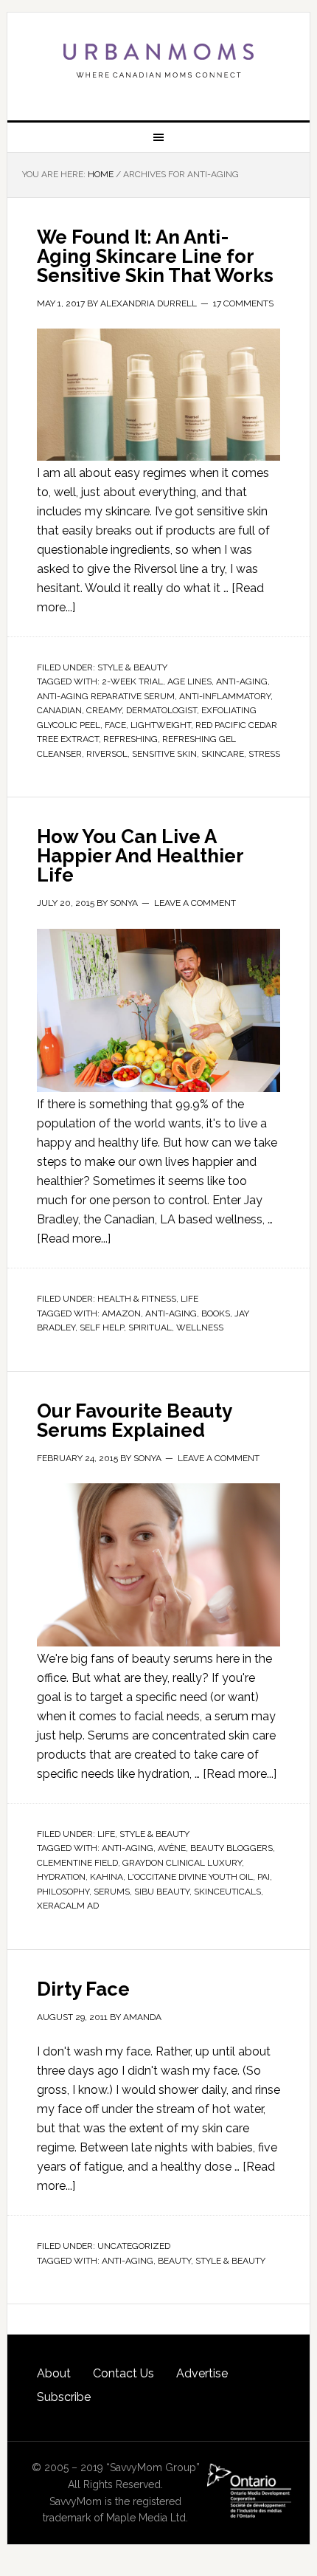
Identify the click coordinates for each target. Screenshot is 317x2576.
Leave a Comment (195, 903)
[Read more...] (74, 1239)
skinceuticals (227, 1892)
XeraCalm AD (68, 1906)
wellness (200, 1328)
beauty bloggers (231, 1848)
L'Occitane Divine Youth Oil (190, 1877)
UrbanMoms (159, 61)
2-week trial (132, 681)
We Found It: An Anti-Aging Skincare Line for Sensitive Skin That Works (155, 256)
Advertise (202, 2373)
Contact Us (123, 2373)
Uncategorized (134, 2246)
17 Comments (243, 303)
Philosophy (63, 1892)
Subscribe (64, 2397)
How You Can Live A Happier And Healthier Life (140, 856)
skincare (223, 754)
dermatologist (161, 710)
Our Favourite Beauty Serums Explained (134, 1421)
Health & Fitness (137, 1299)
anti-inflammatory (225, 696)
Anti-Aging (242, 681)
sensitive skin (164, 754)
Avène (172, 1848)
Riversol (107, 754)
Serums (112, 1892)
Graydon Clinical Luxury (182, 1863)
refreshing (130, 739)
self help (102, 1328)
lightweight (161, 725)
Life (189, 1299)
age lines (189, 681)
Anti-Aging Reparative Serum (106, 696)
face (115, 725)
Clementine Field (77, 1863)
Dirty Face (83, 1989)
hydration (61, 1877)
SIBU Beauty (162, 1892)
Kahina (107, 1877)
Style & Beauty (132, 667)
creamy (104, 710)
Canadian (59, 710)
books (216, 1313)
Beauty (174, 2261)
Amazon (121, 1313)
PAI (264, 1877)
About (54, 2373)
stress (264, 754)
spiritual (150, 1328)
